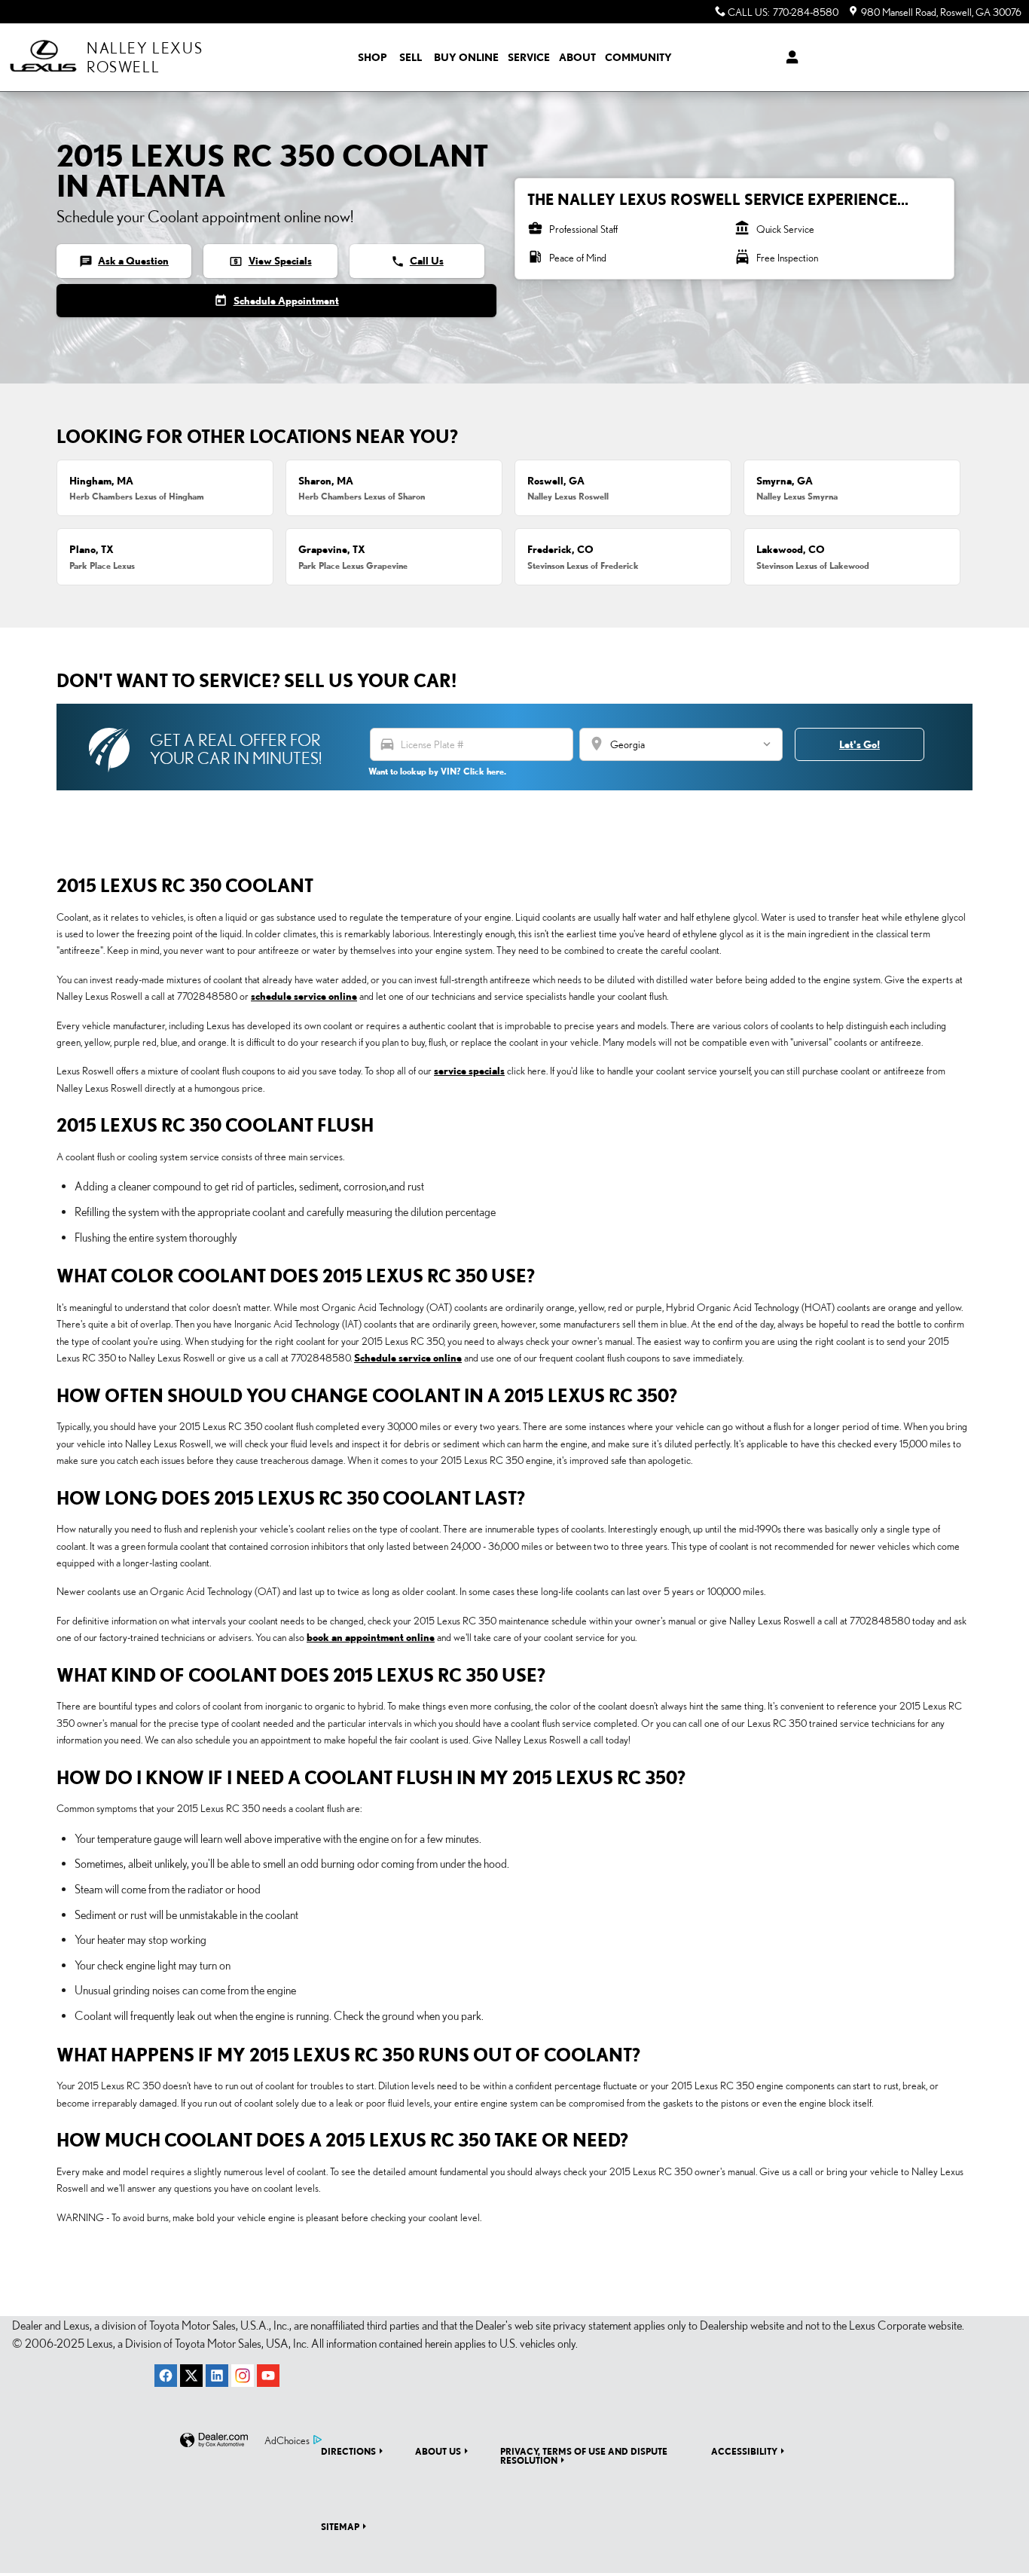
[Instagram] (243, 2376)
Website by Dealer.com (214, 2441)
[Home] (43, 58)
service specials (469, 1071)
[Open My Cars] (788, 57)
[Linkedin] (217, 2376)
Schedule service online (408, 1358)
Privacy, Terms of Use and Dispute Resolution (584, 2455)
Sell (411, 57)
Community (638, 57)
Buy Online (466, 57)
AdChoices (287, 2440)
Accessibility (744, 2451)
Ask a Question (124, 261)
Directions (348, 2451)
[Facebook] (166, 2376)
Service (529, 57)
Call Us (417, 261)
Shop (373, 57)
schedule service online (304, 996)
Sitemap (340, 2526)
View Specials (270, 261)
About (577, 57)
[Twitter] (191, 2376)
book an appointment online (371, 1637)
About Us (438, 2451)
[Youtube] (268, 2376)
